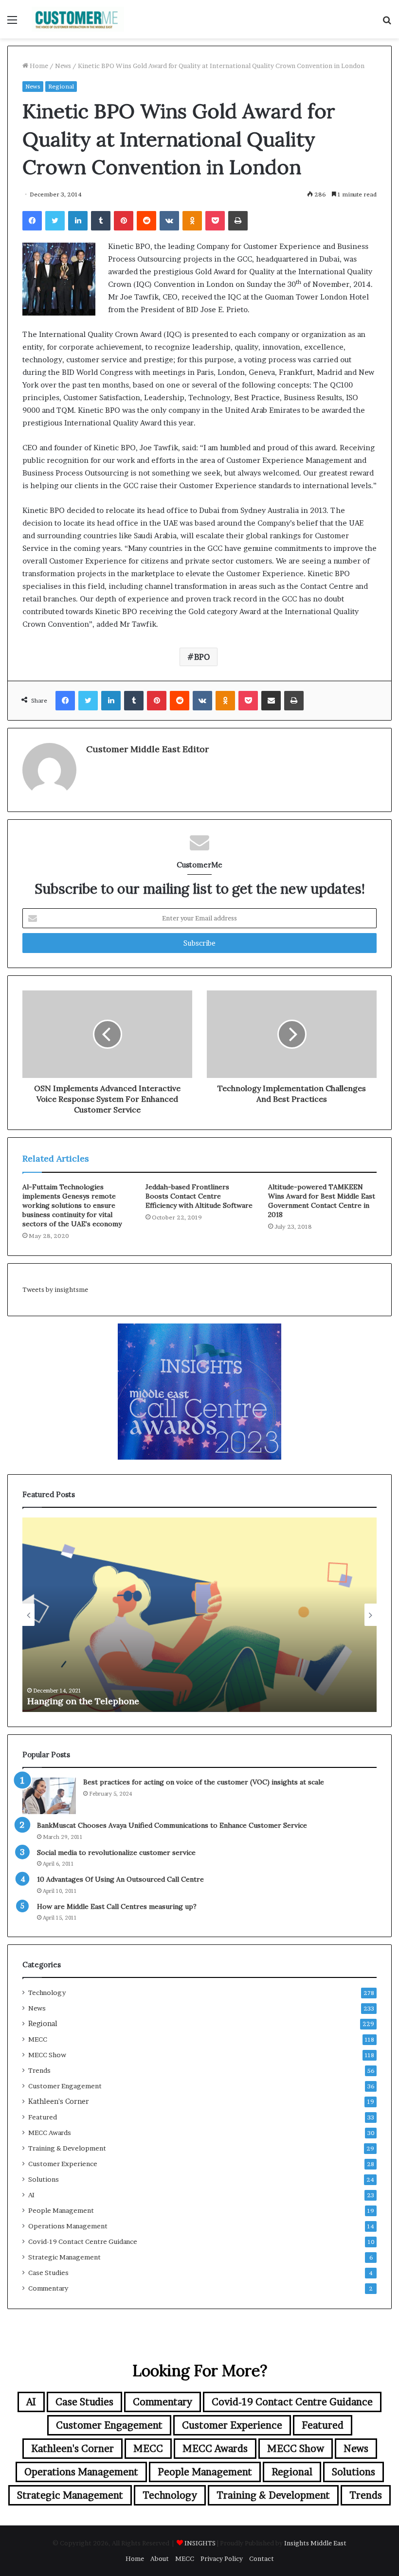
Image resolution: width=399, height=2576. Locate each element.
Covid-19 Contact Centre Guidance (83, 2241)
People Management (61, 2210)
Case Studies (48, 2273)
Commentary (48, 2288)
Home (38, 66)
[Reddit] (146, 221)
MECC (38, 2039)
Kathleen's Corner (59, 2101)
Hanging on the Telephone (83, 1701)
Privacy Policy (222, 2558)
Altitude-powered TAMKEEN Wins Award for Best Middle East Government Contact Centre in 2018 (322, 1201)
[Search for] (387, 23)
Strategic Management (64, 2257)
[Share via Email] (271, 701)
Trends (39, 2070)
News (63, 66)
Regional (61, 86)
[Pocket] (215, 221)
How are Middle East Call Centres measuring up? (117, 1906)
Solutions (44, 2179)
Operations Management (68, 2226)
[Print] (238, 221)
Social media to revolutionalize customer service (116, 1853)
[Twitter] (55, 221)
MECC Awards (50, 2133)
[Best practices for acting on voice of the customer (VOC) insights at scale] (49, 1796)
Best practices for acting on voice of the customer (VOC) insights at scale (204, 1782)
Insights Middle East (315, 2543)
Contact (262, 2558)
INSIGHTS (200, 2543)
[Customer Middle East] (78, 19)
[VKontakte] (169, 221)
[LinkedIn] (78, 221)
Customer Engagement (65, 2086)
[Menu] (12, 23)
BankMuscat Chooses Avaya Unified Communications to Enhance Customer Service (172, 1825)
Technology (47, 1993)
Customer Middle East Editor (147, 749)
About (160, 2558)
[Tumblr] (101, 221)
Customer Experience (63, 2164)
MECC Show (47, 2055)
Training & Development (67, 2148)
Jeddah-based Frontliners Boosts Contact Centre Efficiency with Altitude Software (199, 1196)
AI (31, 2195)
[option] (199, 1615)
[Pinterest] (124, 221)
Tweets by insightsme (55, 1289)
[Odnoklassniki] (192, 221)
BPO (202, 657)
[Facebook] (32, 221)
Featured (43, 2117)
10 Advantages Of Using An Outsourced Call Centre (120, 1879)
